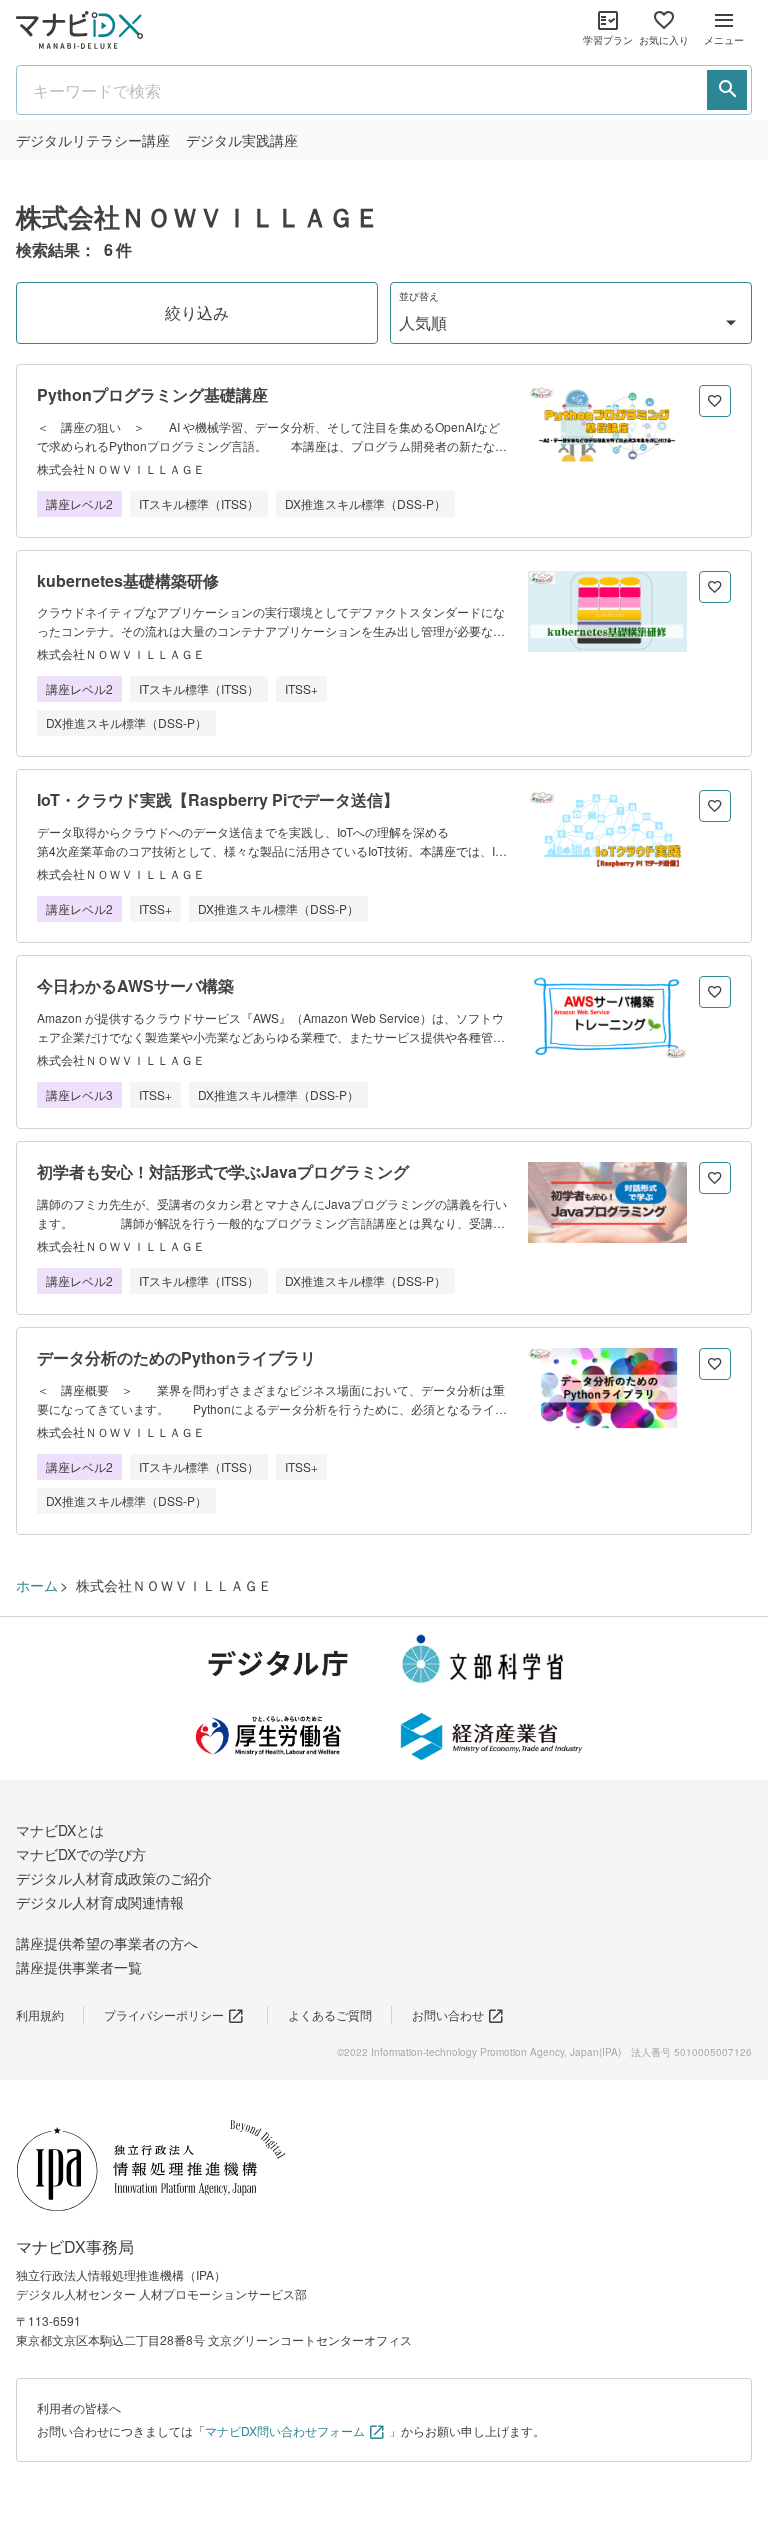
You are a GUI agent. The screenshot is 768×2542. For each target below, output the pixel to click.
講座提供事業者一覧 (79, 1967)
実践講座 (242, 140)
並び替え (419, 296)
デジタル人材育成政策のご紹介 (114, 1878)
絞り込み (197, 312)
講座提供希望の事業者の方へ (107, 1943)
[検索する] (727, 90)
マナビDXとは (60, 1830)
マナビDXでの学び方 (81, 1854)
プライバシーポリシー (164, 2014)
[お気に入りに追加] (715, 401)
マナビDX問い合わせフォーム (285, 2430)
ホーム (37, 1585)
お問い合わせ (448, 2014)
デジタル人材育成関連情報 (100, 1902)
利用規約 (40, 2014)
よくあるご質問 (330, 2014)
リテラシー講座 (93, 140)
